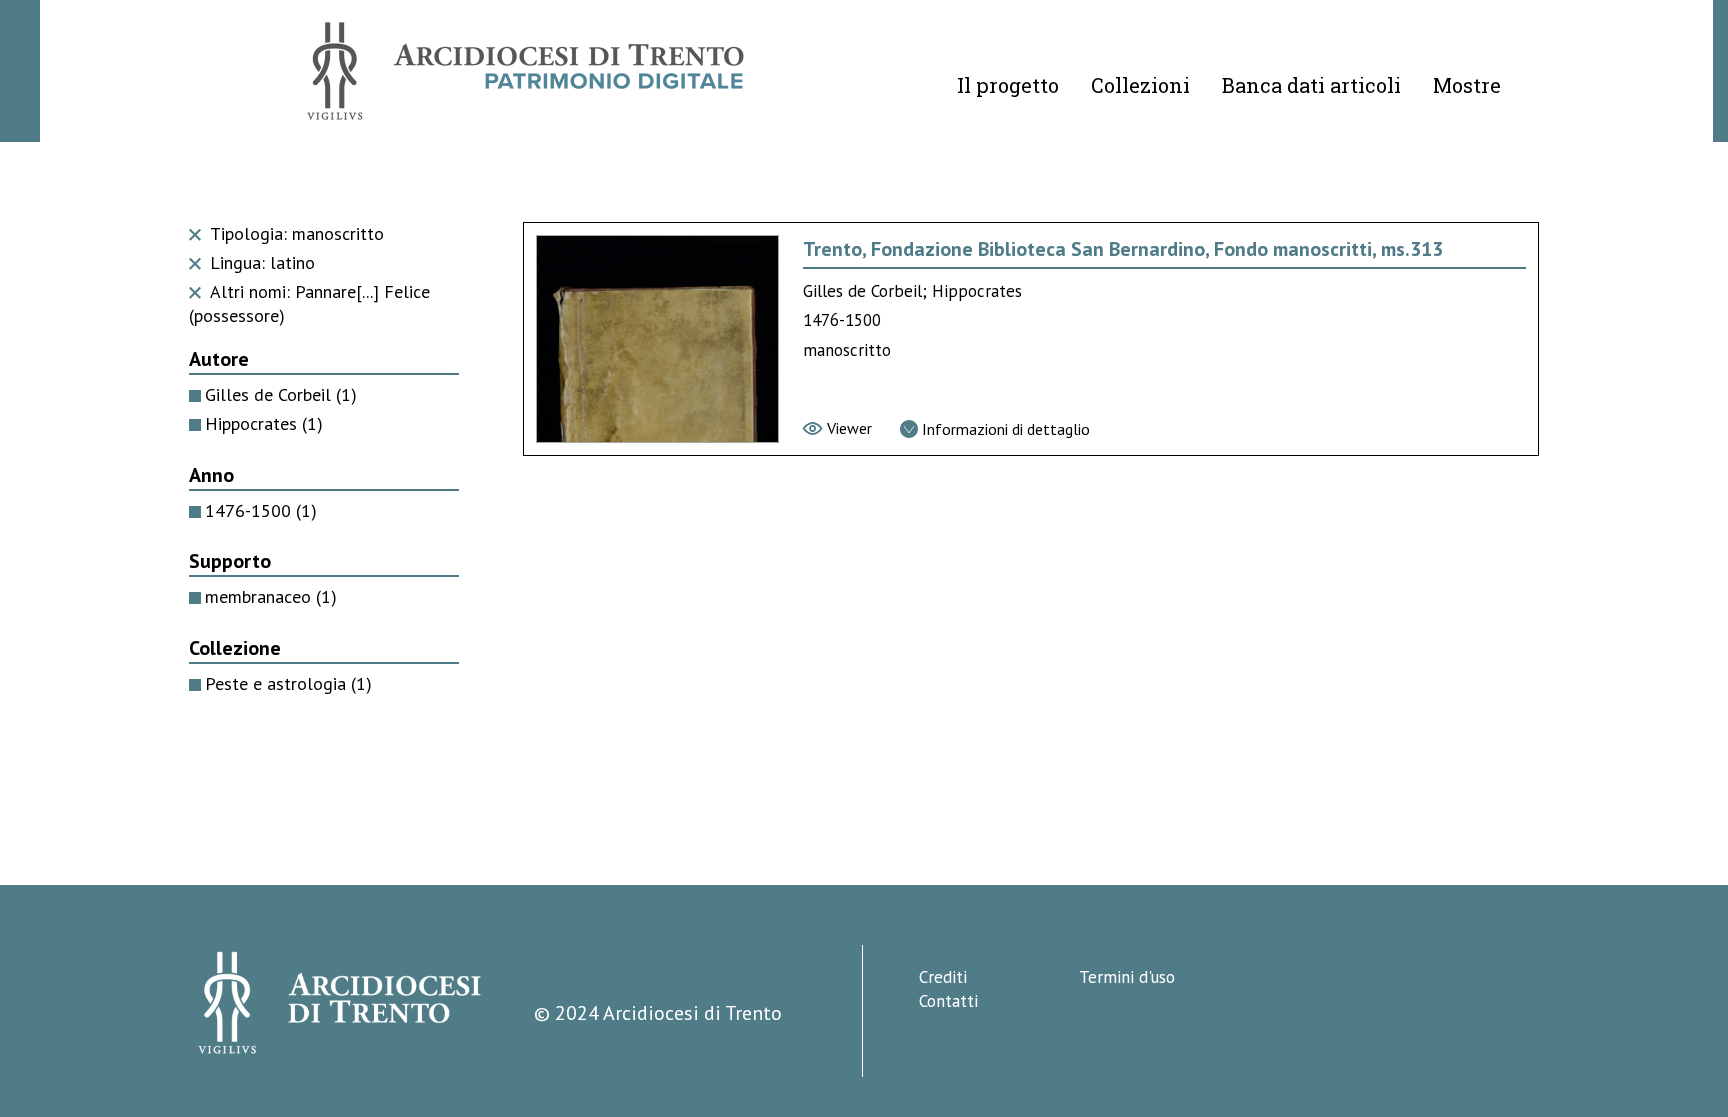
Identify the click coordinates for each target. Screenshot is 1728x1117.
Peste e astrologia (288, 683)
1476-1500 (261, 510)
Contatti (948, 1001)
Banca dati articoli (1311, 85)
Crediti (943, 977)
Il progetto (1008, 85)
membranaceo (271, 596)
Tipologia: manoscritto (294, 233)
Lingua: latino (260, 262)
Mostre (1467, 85)
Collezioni (1140, 85)
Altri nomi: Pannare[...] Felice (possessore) (309, 304)
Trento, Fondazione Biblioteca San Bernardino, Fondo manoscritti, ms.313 (1123, 249)
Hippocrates (264, 423)
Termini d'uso (1127, 977)
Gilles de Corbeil (281, 394)
